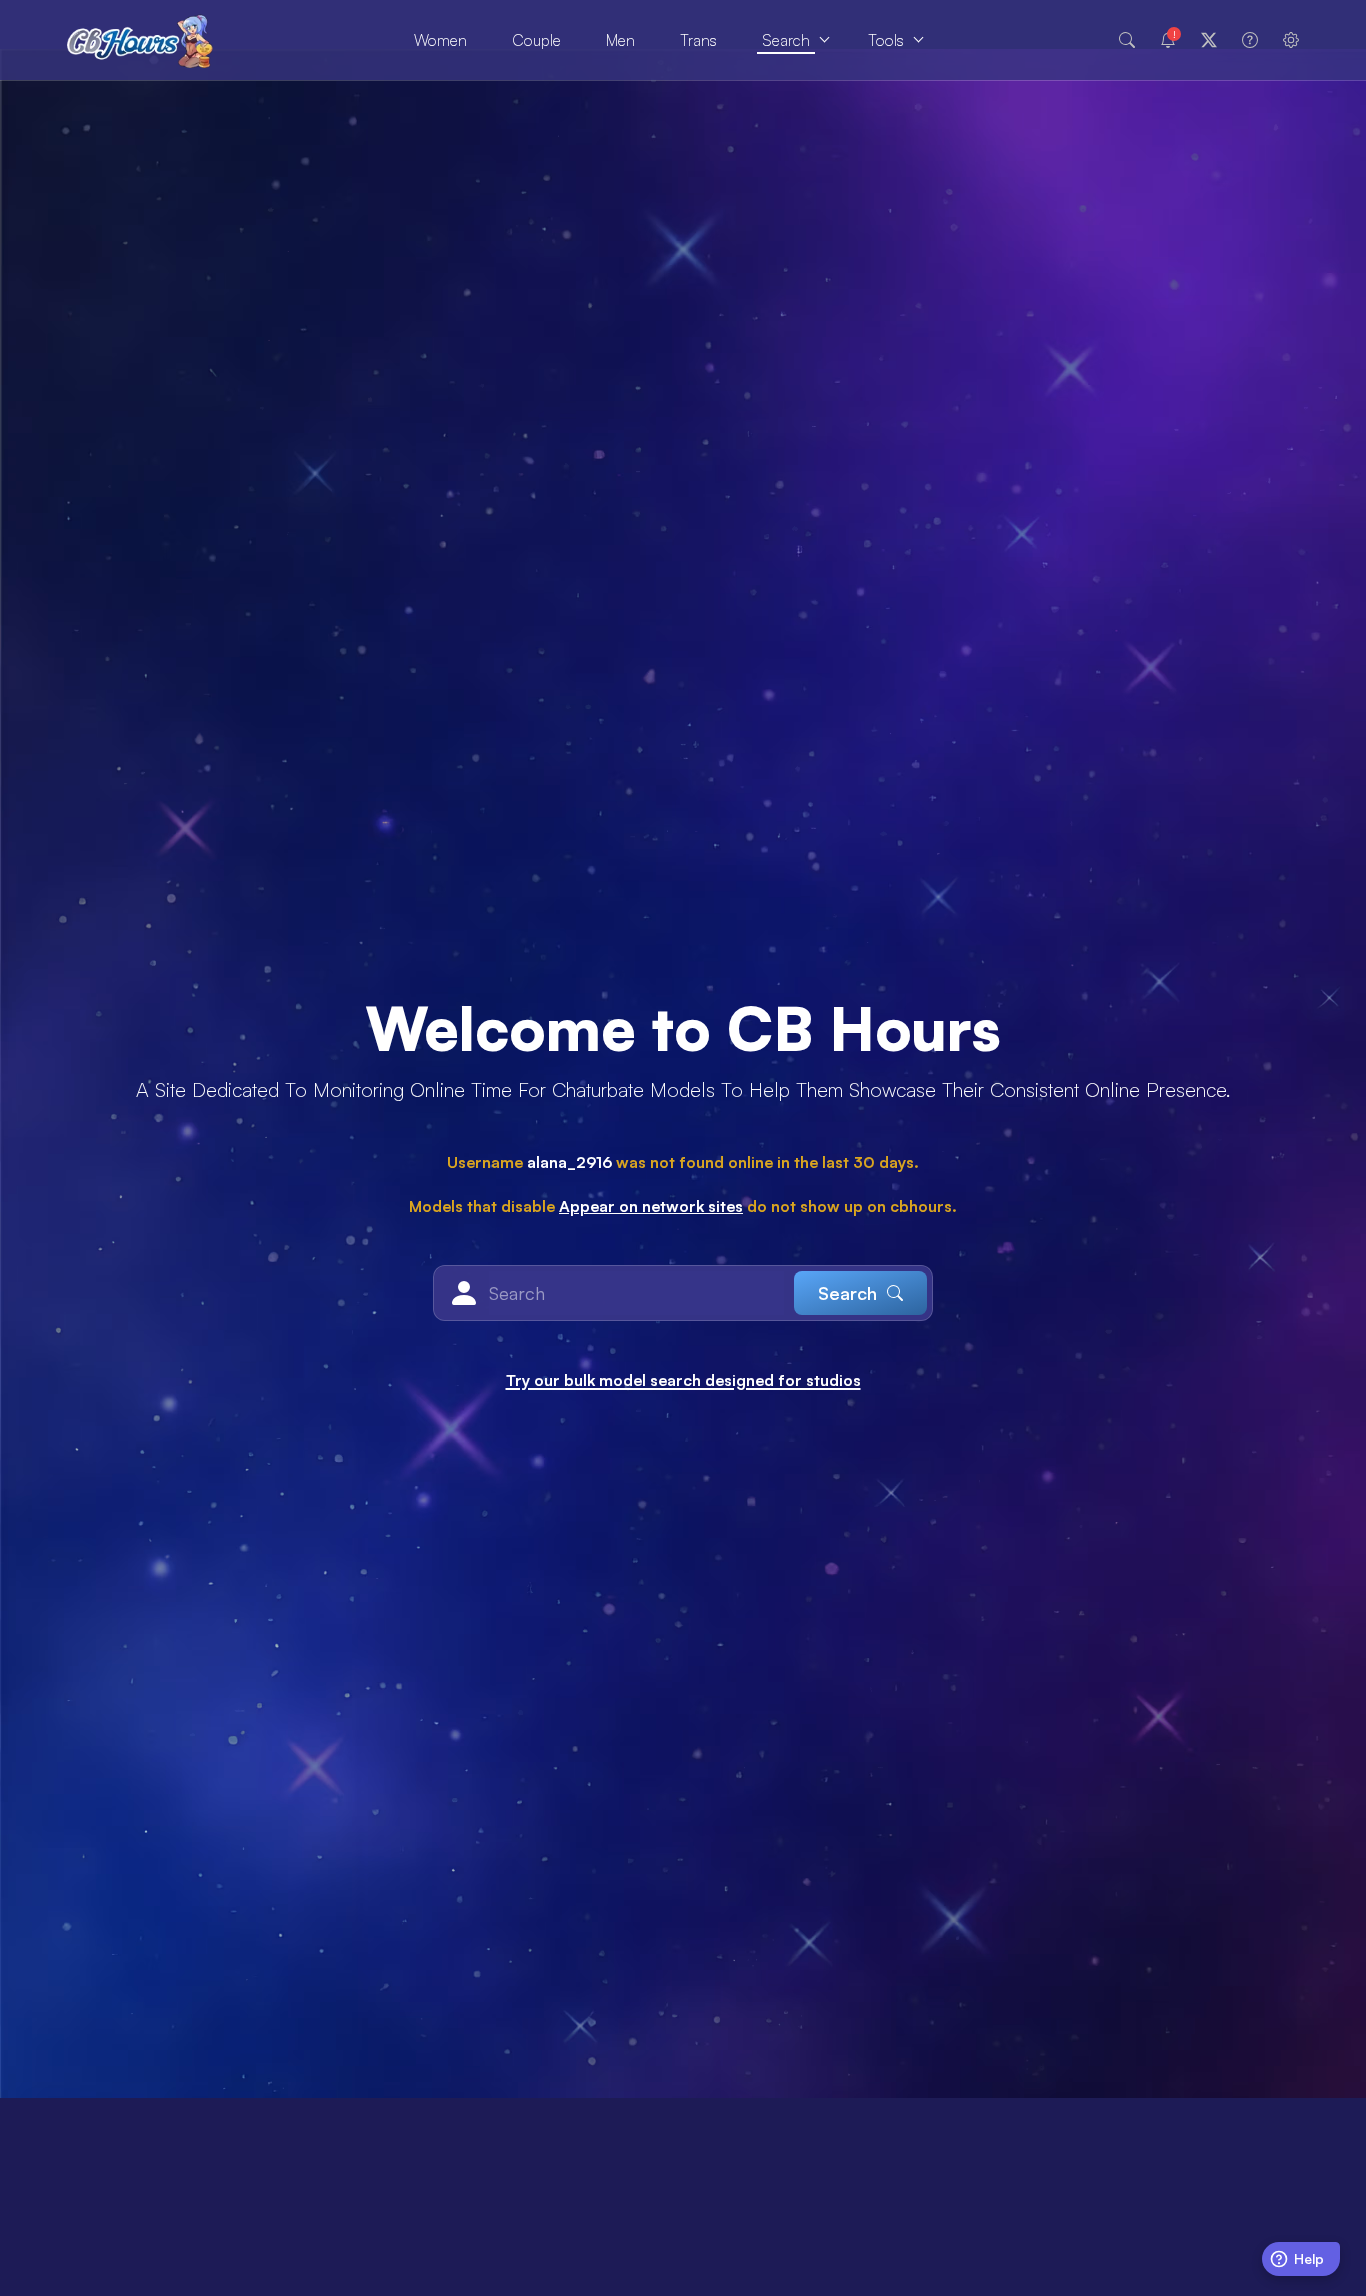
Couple (536, 40)
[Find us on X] (1209, 40)
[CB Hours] (140, 40)
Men (620, 40)
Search (786, 40)
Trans (698, 40)
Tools (886, 40)
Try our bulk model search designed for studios (683, 1380)
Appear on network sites (651, 1206)
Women (440, 40)
